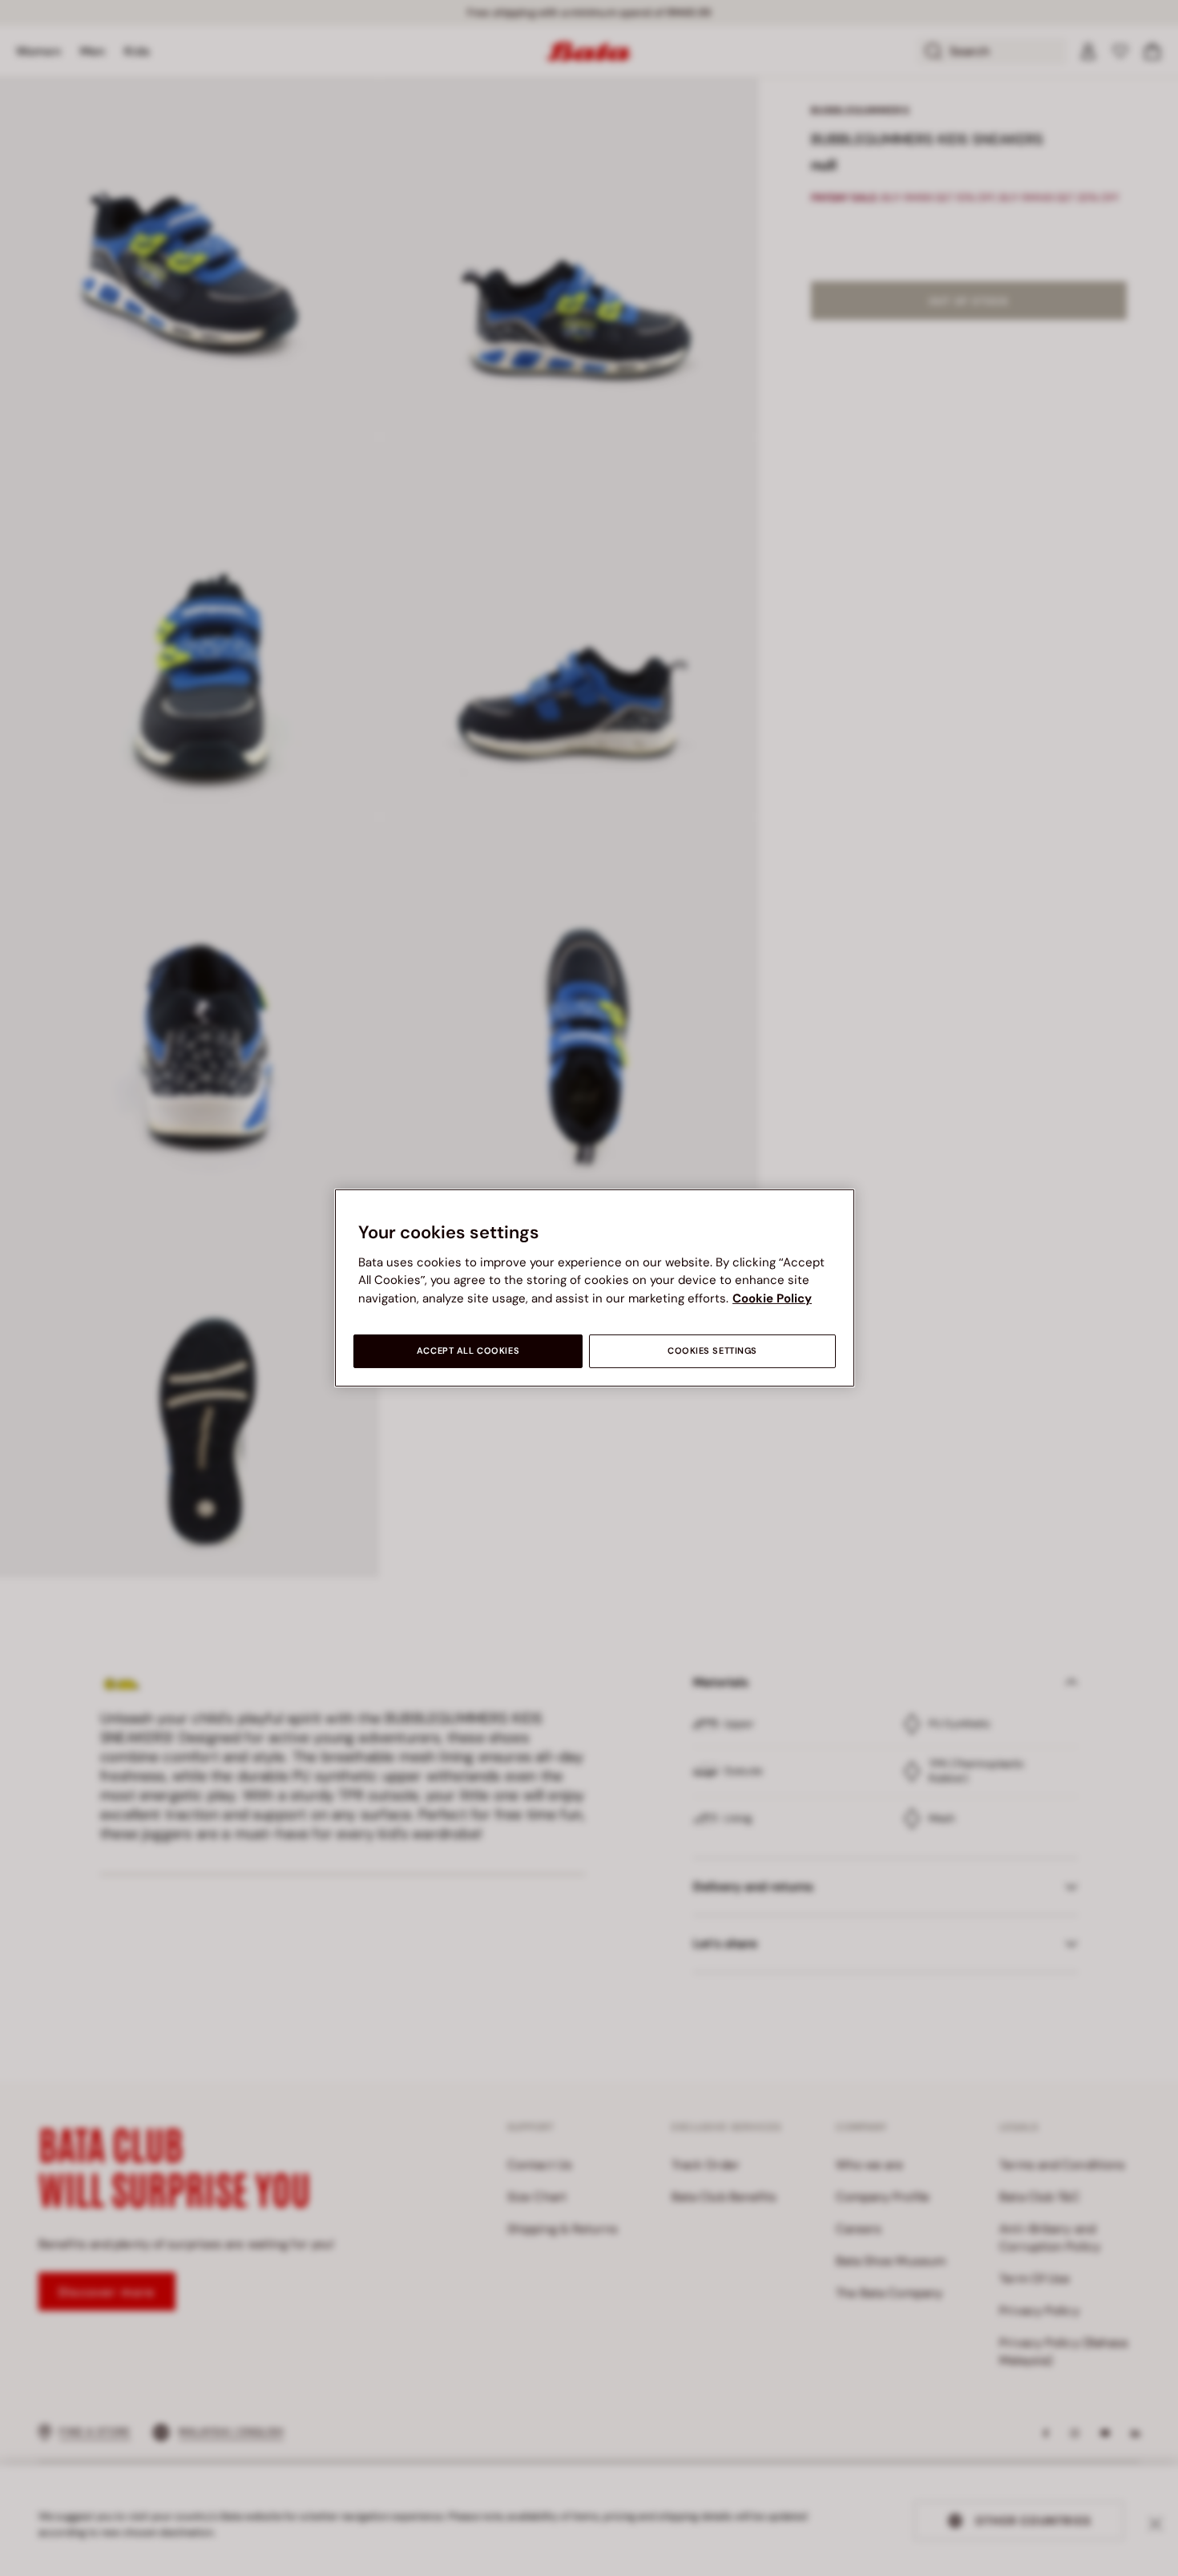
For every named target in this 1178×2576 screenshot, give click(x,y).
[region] (595, 1288)
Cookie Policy (772, 1298)
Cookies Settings (712, 1351)
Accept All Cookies (468, 1351)
